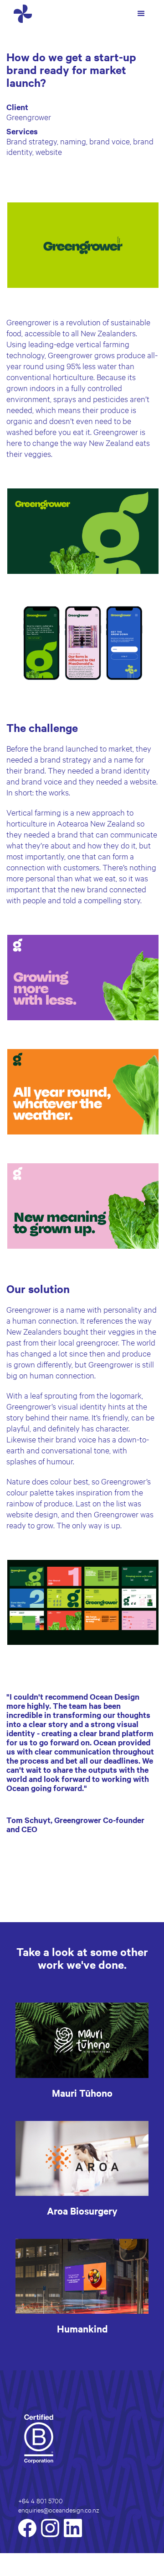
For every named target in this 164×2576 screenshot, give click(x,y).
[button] (141, 14)
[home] (20, 14)
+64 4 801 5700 (41, 2500)
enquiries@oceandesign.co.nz (59, 2510)
